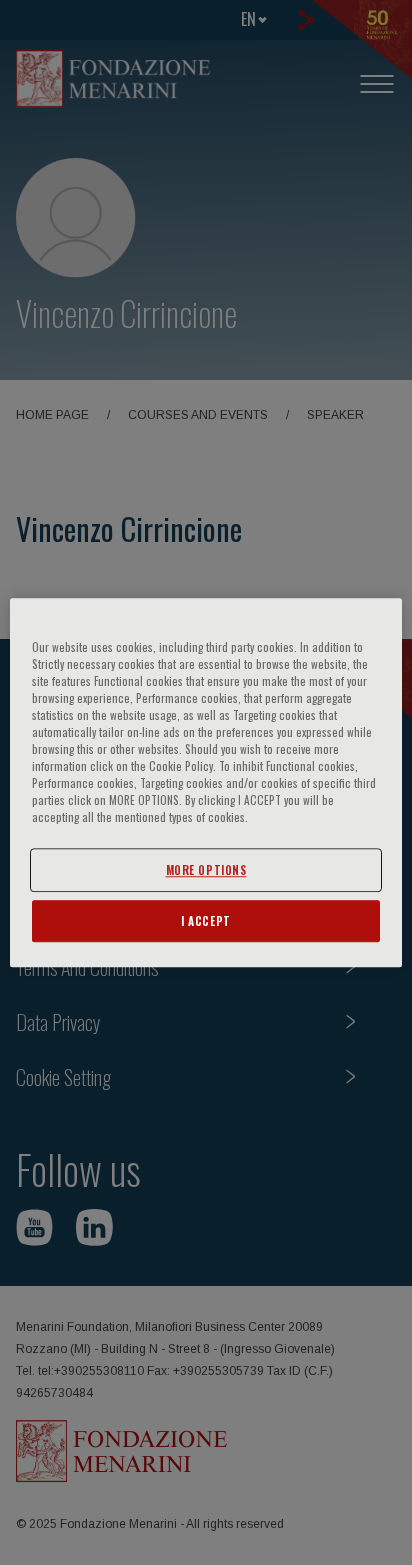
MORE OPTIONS (206, 869)
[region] (205, 783)
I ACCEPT (206, 920)
